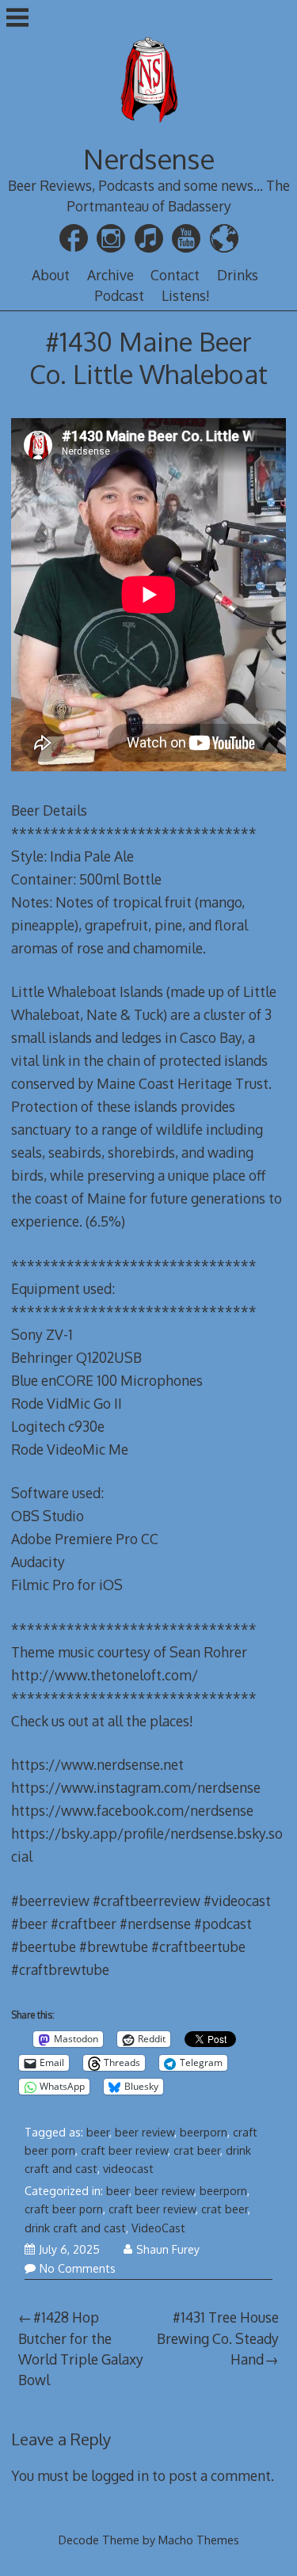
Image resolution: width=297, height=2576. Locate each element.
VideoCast (158, 2228)
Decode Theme (99, 2540)
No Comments (78, 2268)
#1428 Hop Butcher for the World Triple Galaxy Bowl (81, 2348)
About (51, 275)
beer (98, 2132)
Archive (110, 275)
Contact (175, 275)
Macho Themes (199, 2540)
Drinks (238, 275)
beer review (145, 2132)
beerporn (204, 2132)
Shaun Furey (168, 2249)
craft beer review (124, 2150)
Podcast (119, 295)
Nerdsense (149, 159)
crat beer (197, 2150)
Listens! (186, 295)
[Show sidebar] (17, 19)
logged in (120, 2475)
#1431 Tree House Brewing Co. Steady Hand (218, 2338)
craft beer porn (64, 2209)
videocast (128, 2169)
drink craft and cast (75, 2228)
